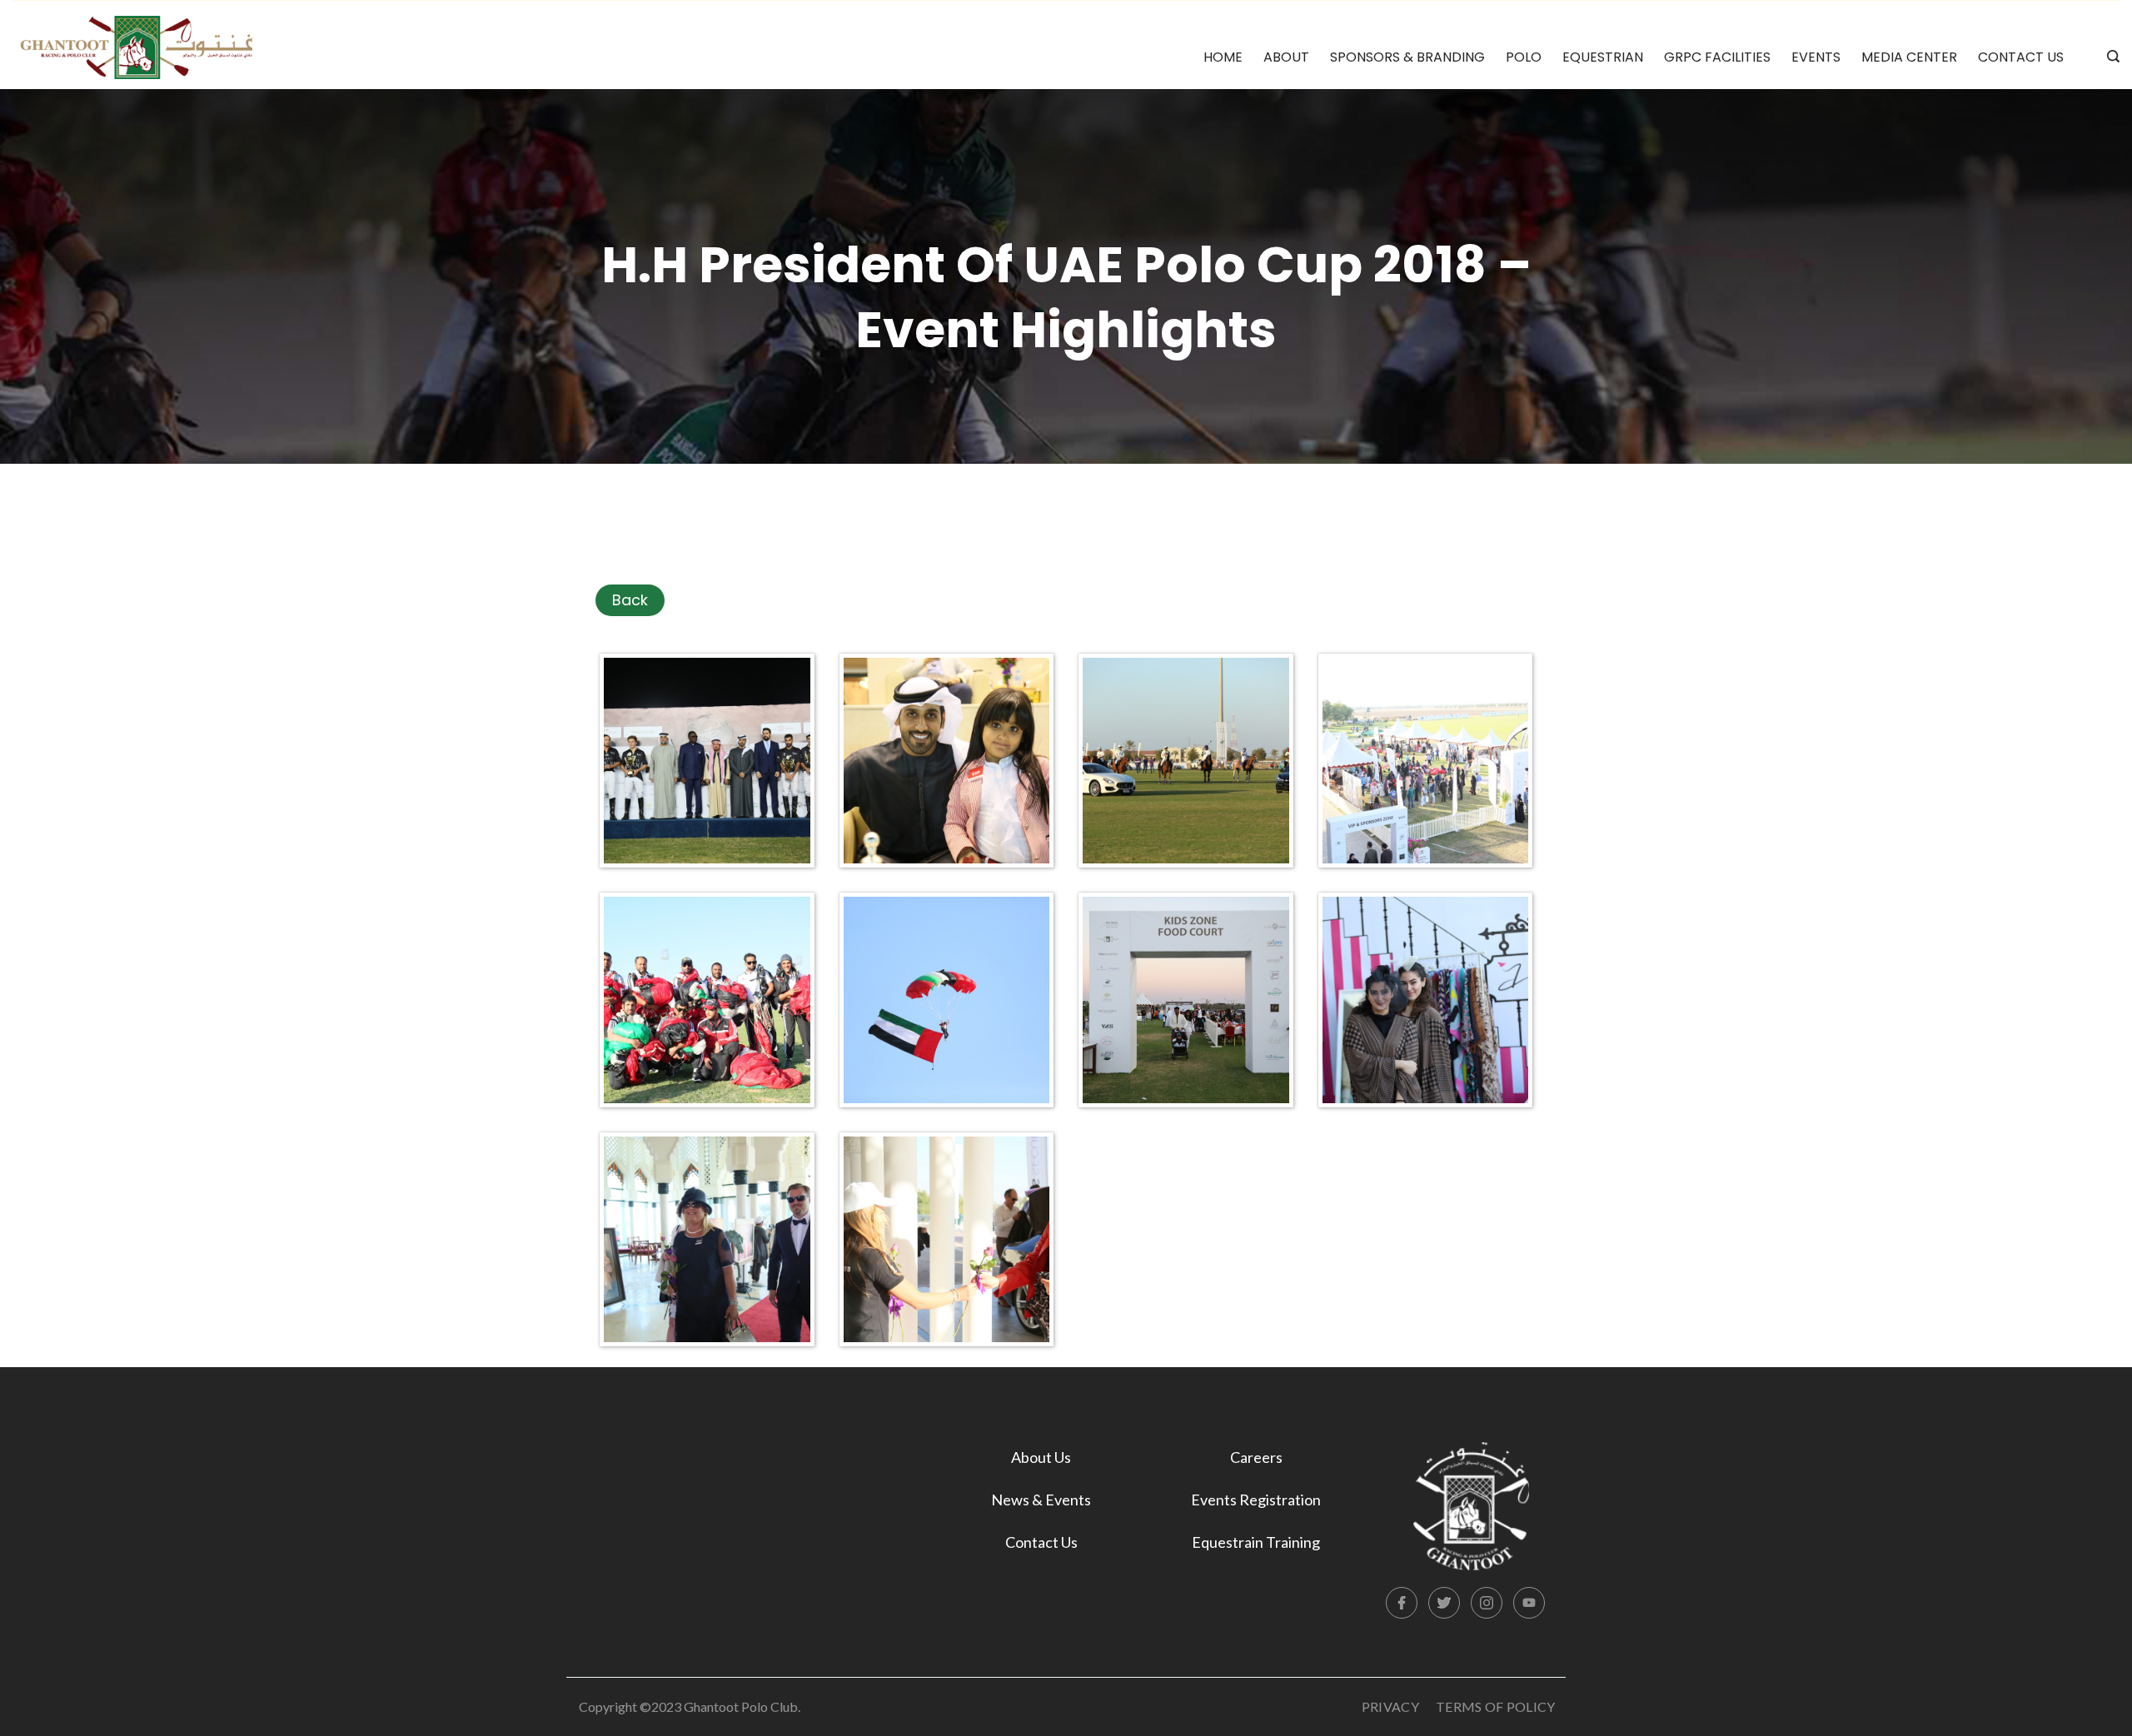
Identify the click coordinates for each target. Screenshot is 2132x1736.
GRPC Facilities (1717, 57)
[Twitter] (1444, 1603)
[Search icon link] (2109, 57)
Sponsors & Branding (1407, 57)
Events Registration (1256, 1500)
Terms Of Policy (1496, 1706)
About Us (1041, 1457)
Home (1223, 57)
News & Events (1041, 1500)
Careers (1256, 1457)
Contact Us (2021, 57)
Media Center (1909, 57)
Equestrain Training (1256, 1542)
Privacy (1390, 1706)
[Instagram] (1487, 1603)
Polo (1524, 57)
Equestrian (1603, 57)
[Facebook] (1402, 1603)
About (1286, 57)
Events (1816, 57)
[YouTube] (1529, 1603)
